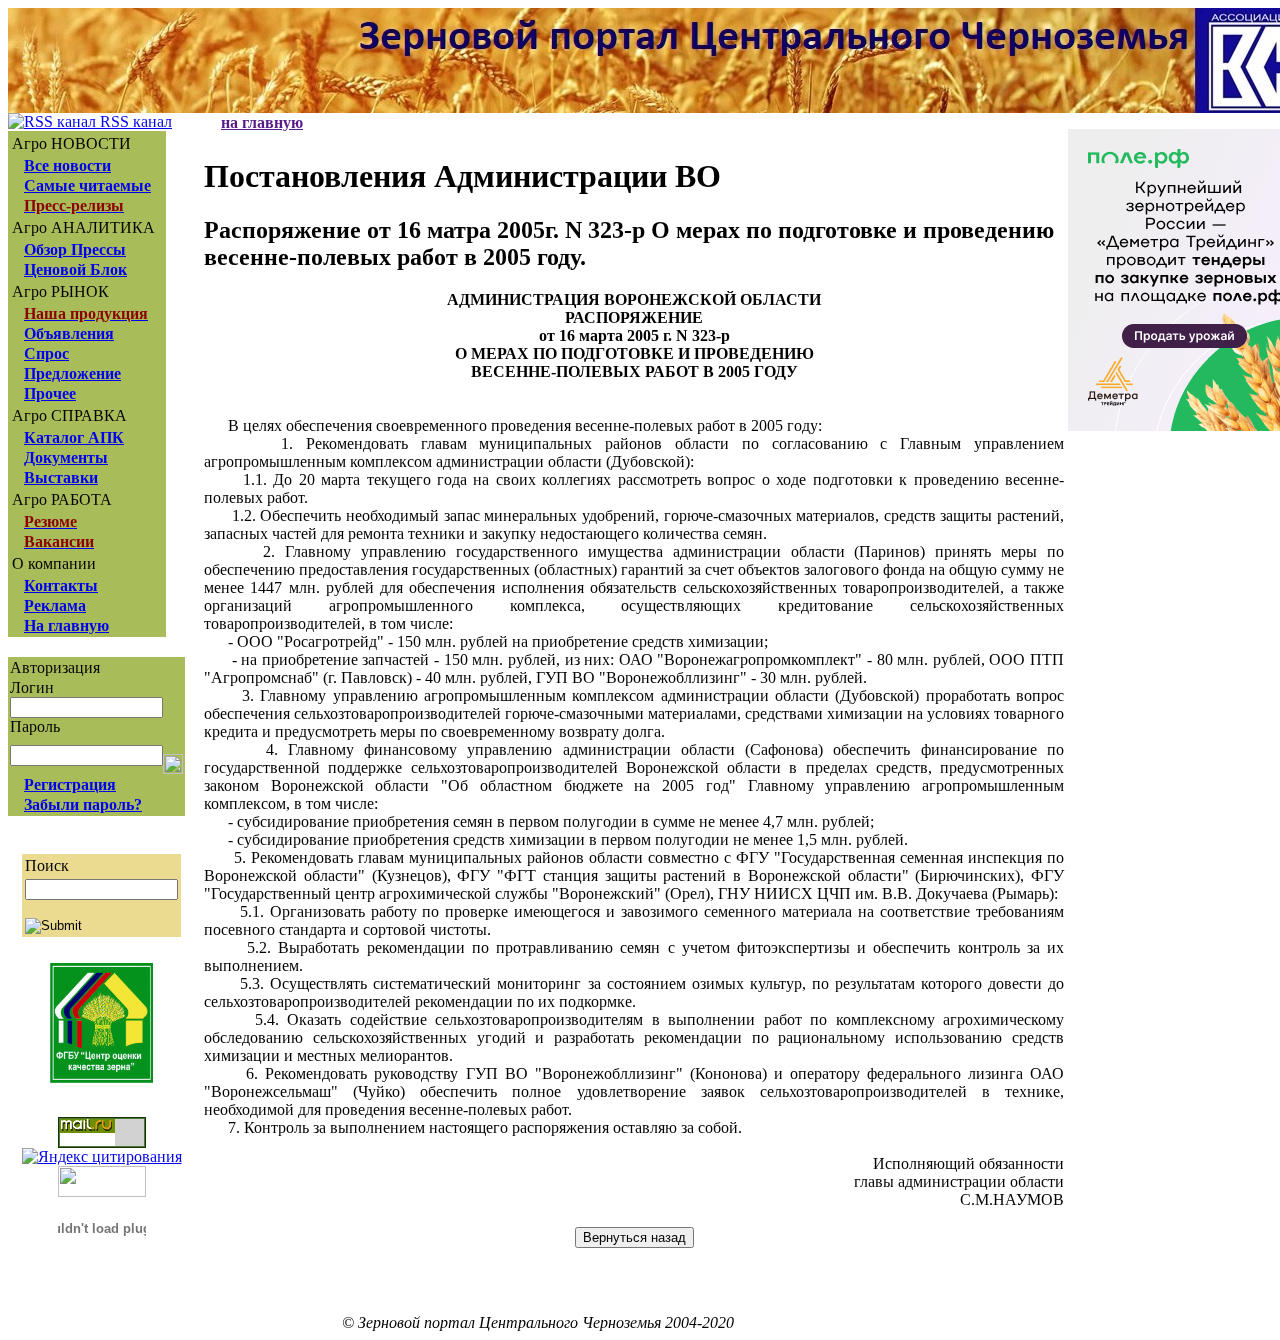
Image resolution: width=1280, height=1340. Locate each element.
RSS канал (134, 121)
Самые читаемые (87, 185)
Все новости (67, 165)
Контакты (61, 585)
